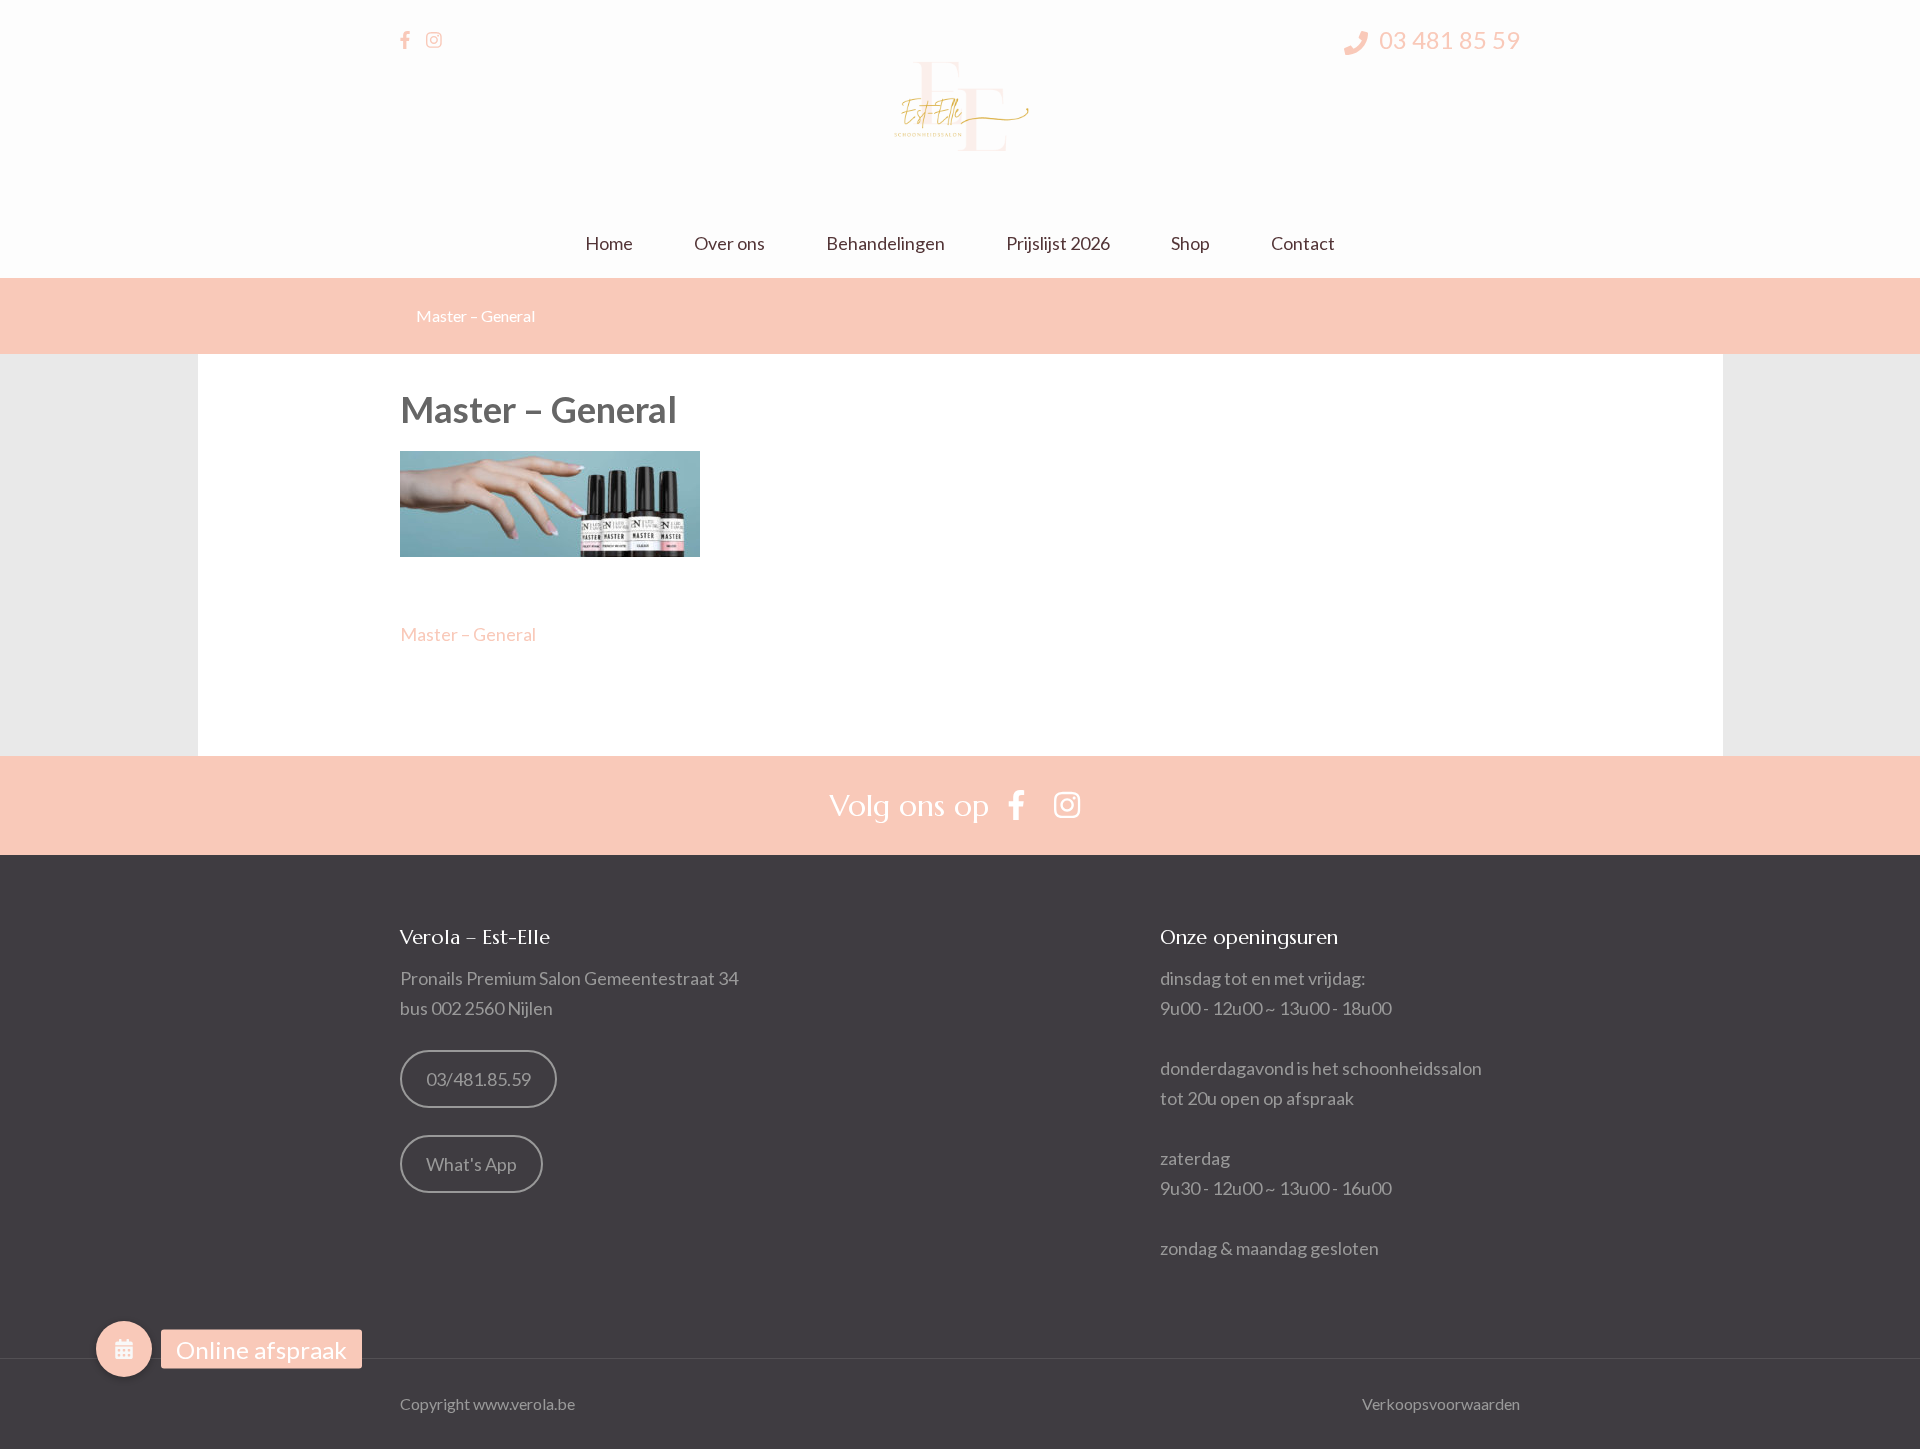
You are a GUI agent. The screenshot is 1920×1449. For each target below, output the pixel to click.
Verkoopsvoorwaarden (1441, 1403)
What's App (471, 1164)
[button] (124, 1349)
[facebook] (405, 40)
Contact (1303, 243)
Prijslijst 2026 (1058, 243)
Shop (1190, 243)
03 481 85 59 (1447, 39)
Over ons (729, 243)
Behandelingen (885, 243)
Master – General (468, 634)
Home (609, 243)
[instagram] (434, 40)
